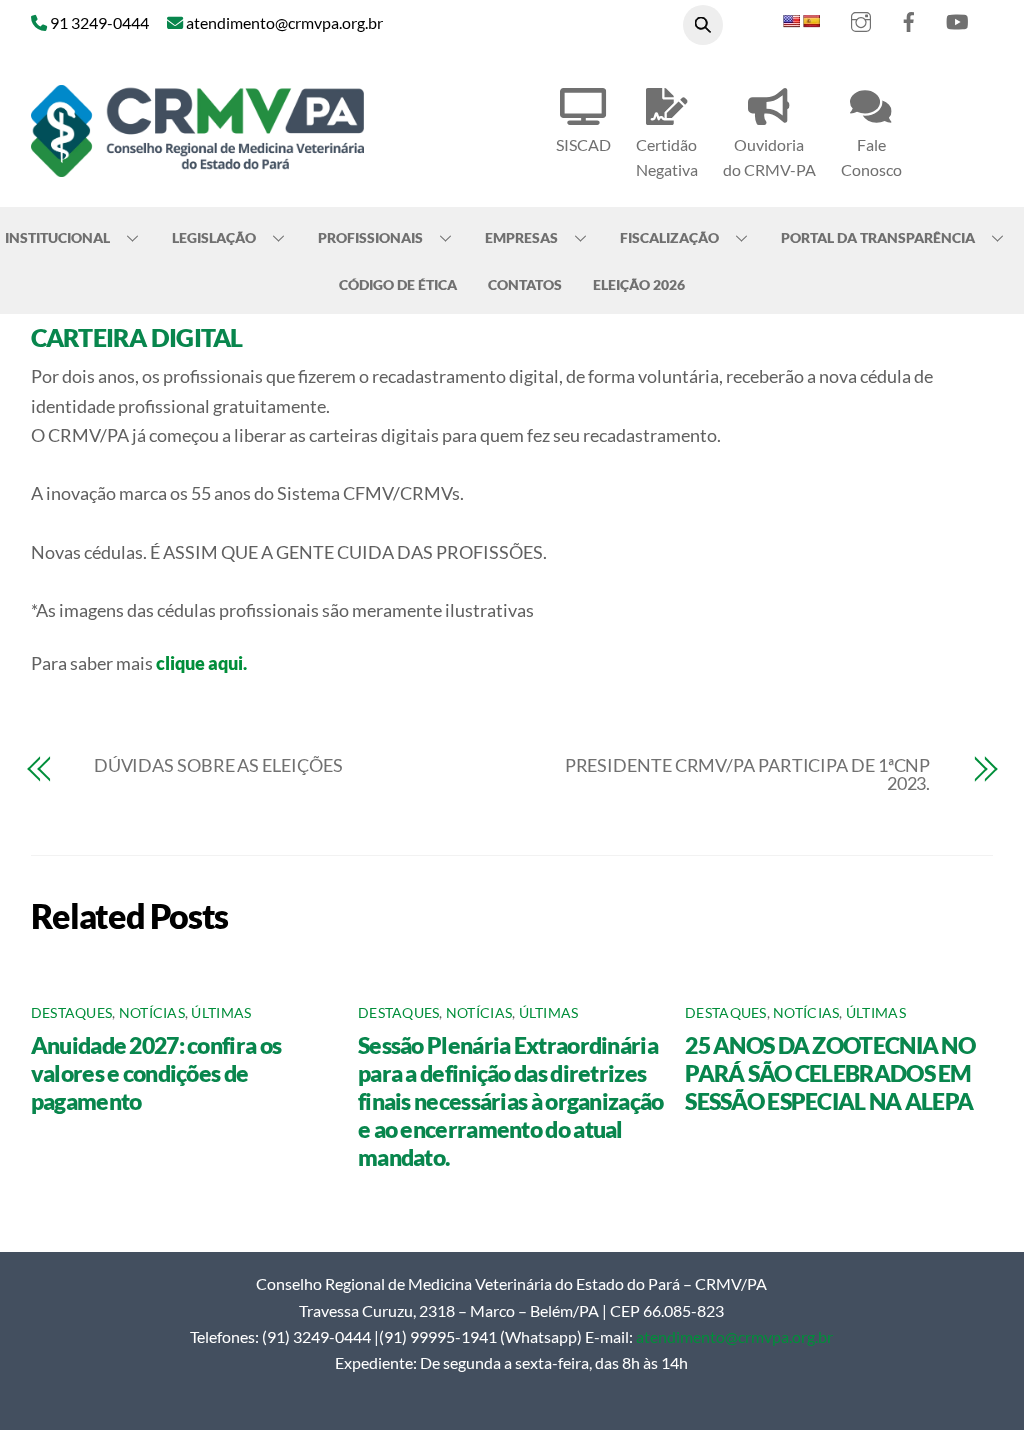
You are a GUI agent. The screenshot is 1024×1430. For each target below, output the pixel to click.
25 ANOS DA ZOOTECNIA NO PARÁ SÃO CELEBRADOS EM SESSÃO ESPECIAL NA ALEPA (830, 1073)
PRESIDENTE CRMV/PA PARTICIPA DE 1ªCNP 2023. (747, 774)
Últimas (221, 1013)
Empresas (521, 237)
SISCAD (583, 144)
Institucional (57, 237)
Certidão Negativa (667, 157)
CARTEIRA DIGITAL (137, 337)
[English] (791, 21)
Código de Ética (398, 284)
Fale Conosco (871, 157)
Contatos (525, 284)
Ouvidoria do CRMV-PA (769, 157)
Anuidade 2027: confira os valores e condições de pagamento (156, 1073)
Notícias (152, 1013)
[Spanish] (811, 21)
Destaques (71, 1013)
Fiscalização (669, 237)
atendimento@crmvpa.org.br (734, 1336)
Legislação (214, 237)
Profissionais (370, 237)
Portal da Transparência (878, 237)
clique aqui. (201, 663)
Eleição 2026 (639, 284)
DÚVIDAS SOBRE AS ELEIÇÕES (218, 765)
